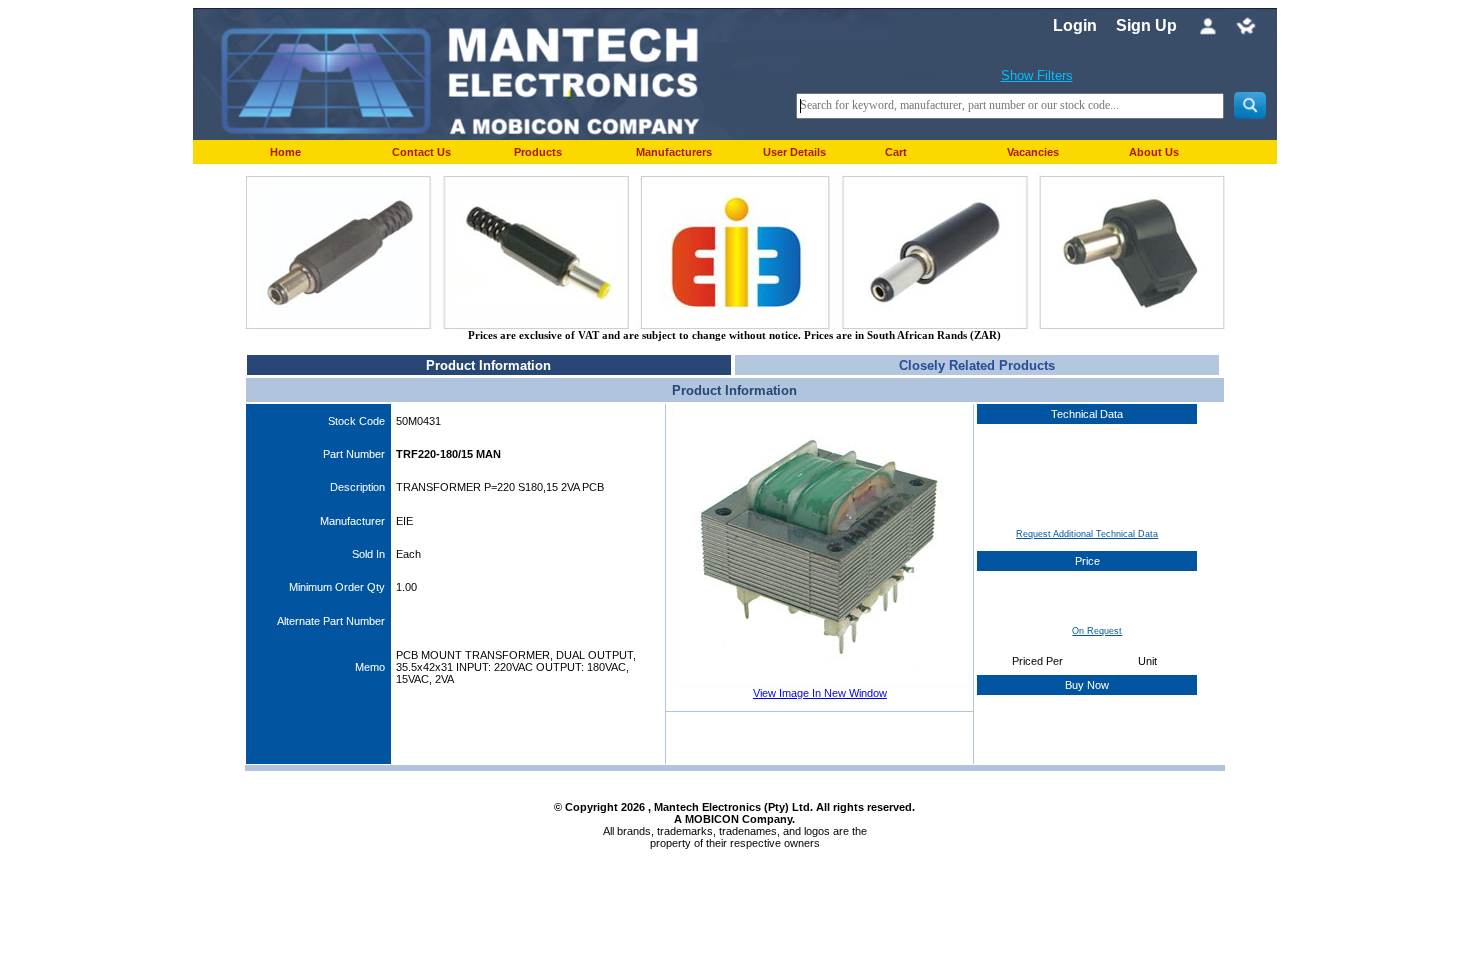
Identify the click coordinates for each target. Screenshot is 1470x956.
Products (538, 152)
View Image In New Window (820, 693)
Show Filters (1037, 75)
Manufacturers (674, 152)
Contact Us (421, 152)
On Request (1097, 631)
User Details (794, 152)
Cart (896, 152)
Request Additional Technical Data (1087, 534)
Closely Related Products (977, 365)
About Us (1154, 152)
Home (285, 152)
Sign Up (1146, 25)
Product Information (488, 365)
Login (1075, 25)
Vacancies (1033, 152)
